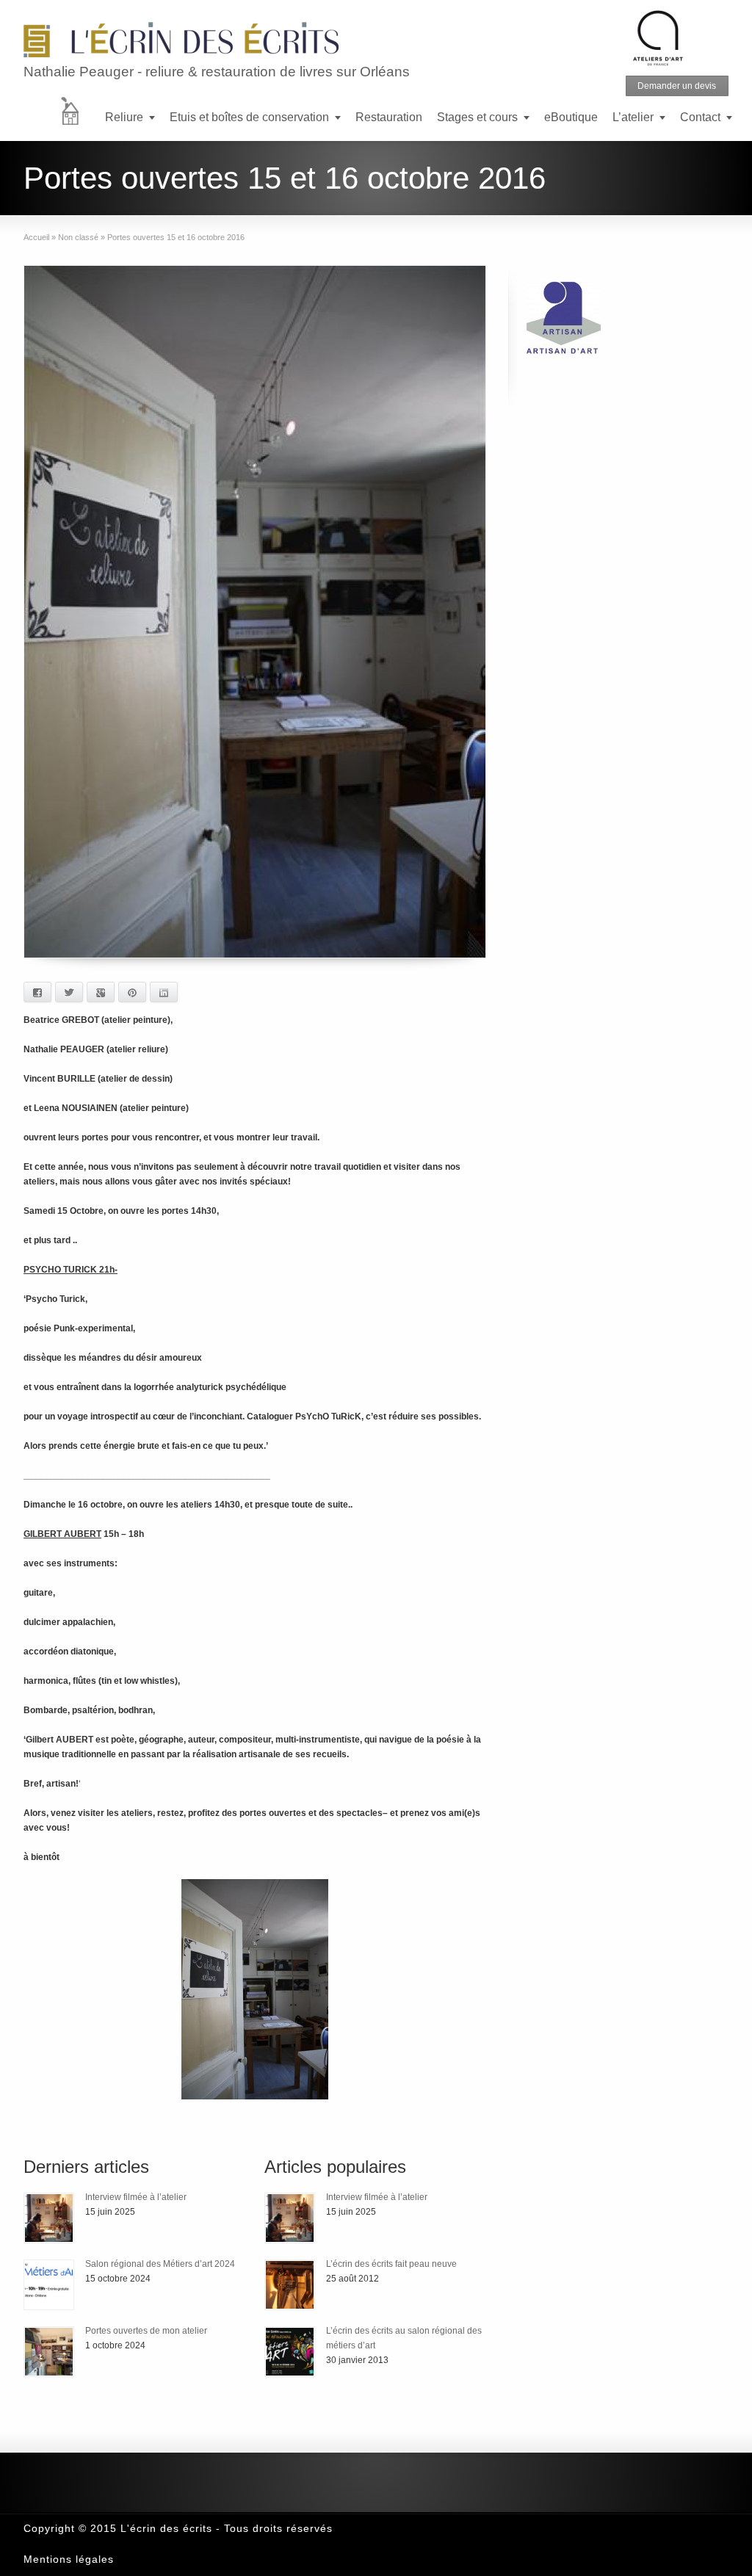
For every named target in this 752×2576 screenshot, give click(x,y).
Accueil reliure (79, 119)
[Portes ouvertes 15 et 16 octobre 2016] (255, 612)
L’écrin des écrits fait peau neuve (391, 2264)
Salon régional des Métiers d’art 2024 (160, 2264)
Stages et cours (477, 117)
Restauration (389, 117)
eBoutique (571, 117)
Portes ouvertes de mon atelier (146, 2331)
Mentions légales (69, 2559)
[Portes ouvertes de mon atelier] (49, 2352)
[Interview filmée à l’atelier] (49, 2218)
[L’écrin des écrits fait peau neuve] (290, 2285)
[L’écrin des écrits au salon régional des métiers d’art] (290, 2352)
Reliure (124, 117)
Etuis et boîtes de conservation (249, 117)
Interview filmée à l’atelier (136, 2197)
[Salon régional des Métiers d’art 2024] (49, 2285)
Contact (700, 117)
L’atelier (633, 117)
